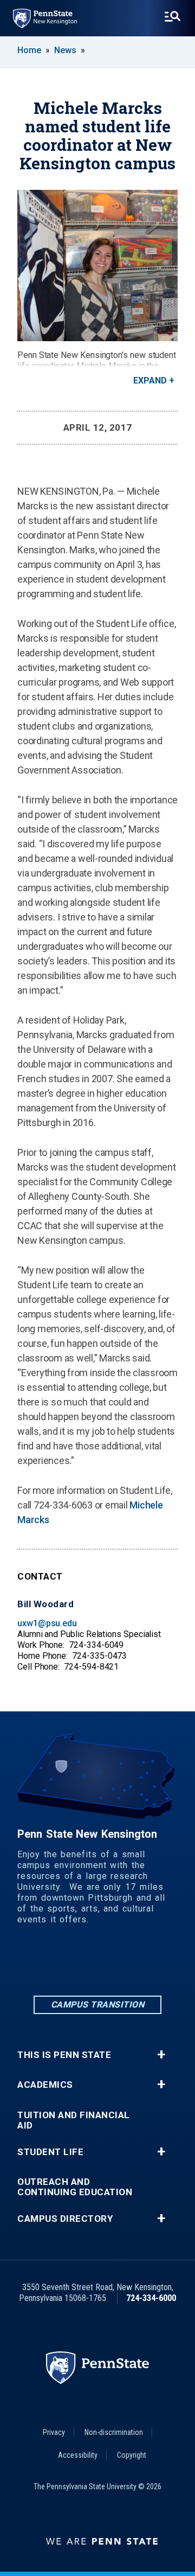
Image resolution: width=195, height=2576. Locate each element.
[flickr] (126, 1964)
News (65, 50)
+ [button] (161, 2055)
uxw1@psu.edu (47, 1623)
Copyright (132, 2455)
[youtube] (154, 1964)
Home (29, 50)
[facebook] (69, 1964)
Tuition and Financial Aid (74, 2120)
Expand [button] (150, 381)
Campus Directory (65, 2219)
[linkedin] (41, 1964)
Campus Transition (98, 2005)
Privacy (54, 2432)
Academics (45, 2085)
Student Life (50, 2152)
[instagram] (97, 1964)
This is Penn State (64, 2055)
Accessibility (78, 2455)
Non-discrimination (114, 2432)
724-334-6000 (151, 2298)
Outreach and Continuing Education (75, 2187)
